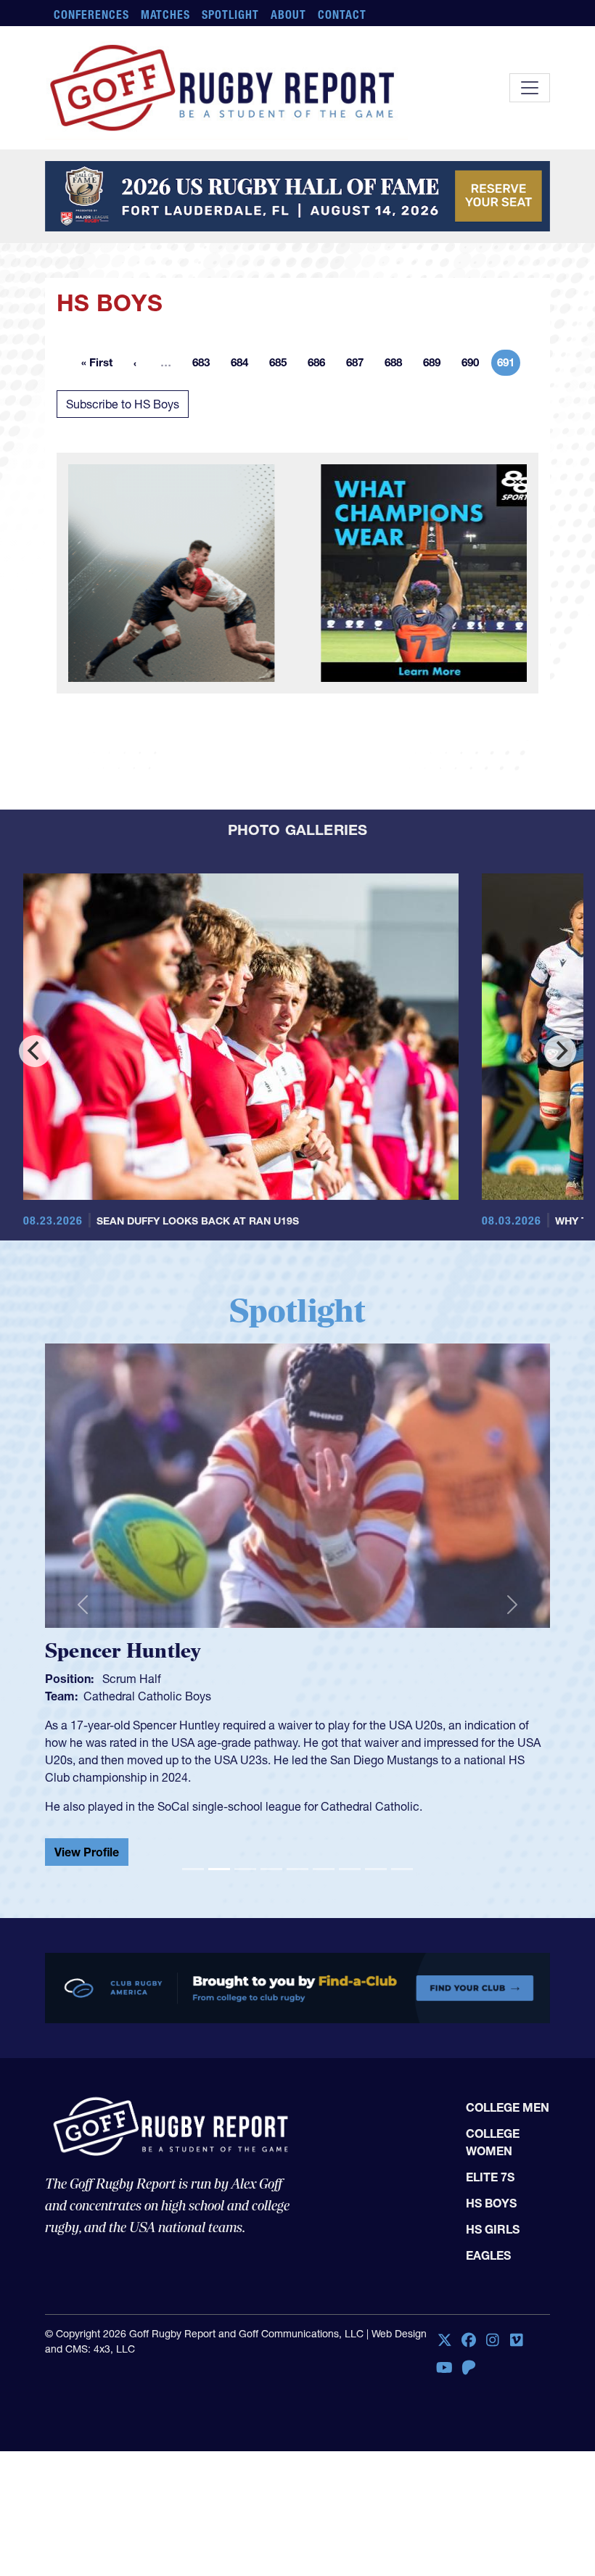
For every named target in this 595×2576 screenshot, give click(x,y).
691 (509, 365)
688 (398, 365)
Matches (166, 15)
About (288, 15)
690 (475, 365)
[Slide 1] (193, 1857)
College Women (493, 2131)
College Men (508, 2096)
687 (359, 365)
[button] (83, 1599)
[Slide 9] (402, 1857)
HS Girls (493, 2218)
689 (436, 365)
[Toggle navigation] (530, 88)
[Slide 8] (376, 1857)
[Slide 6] (324, 1857)
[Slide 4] (271, 1857)
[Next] (560, 1051)
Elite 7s (490, 2165)
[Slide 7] (350, 1857)
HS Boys (491, 2192)
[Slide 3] (245, 1857)
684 (244, 365)
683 (205, 365)
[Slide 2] (219, 1857)
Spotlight (230, 15)
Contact (342, 15)
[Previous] (35, 1051)
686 (321, 365)
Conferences (91, 15)
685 (282, 365)
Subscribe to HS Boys (123, 404)
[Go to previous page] (135, 363)
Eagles (488, 2244)
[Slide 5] (297, 1857)
